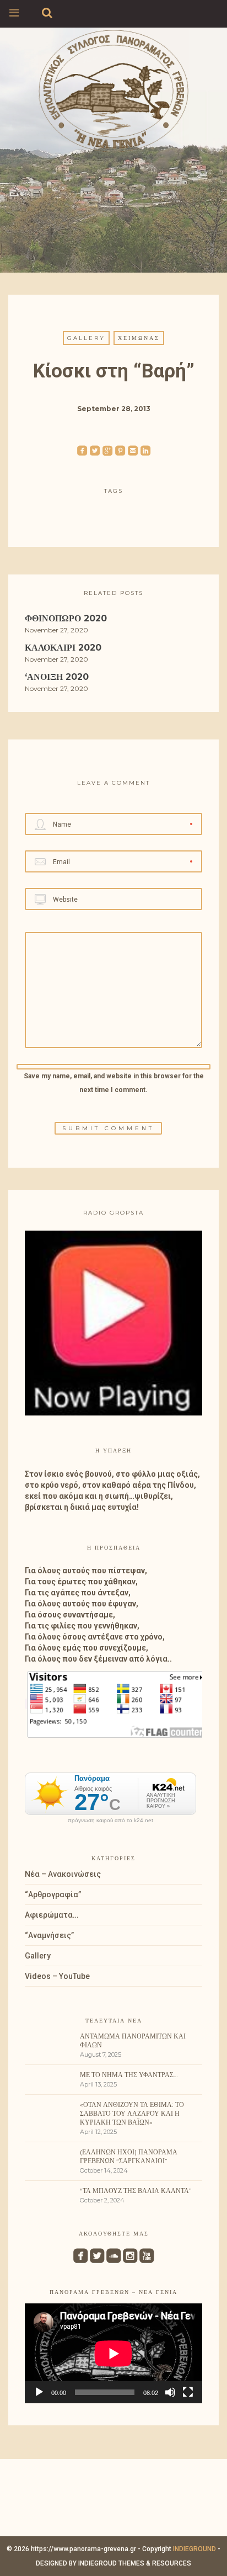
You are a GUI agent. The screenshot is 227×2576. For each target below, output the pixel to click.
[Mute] (170, 2392)
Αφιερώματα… (52, 1915)
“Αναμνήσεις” (49, 1935)
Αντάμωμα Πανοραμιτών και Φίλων (133, 2040)
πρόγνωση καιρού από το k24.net (110, 1821)
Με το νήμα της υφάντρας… (129, 2075)
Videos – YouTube (57, 1976)
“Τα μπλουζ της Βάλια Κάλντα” (136, 2191)
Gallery (86, 338)
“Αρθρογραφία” (53, 1894)
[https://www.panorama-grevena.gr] (113, 89)
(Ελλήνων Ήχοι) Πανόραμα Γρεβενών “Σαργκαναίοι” (129, 2156)
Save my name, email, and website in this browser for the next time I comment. (114, 1083)
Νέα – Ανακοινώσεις (63, 1874)
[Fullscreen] (188, 2392)
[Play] (39, 2392)
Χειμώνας (139, 338)
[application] (113, 2353)
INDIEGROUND (194, 2549)
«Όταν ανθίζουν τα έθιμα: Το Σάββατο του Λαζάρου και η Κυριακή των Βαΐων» (132, 2113)
